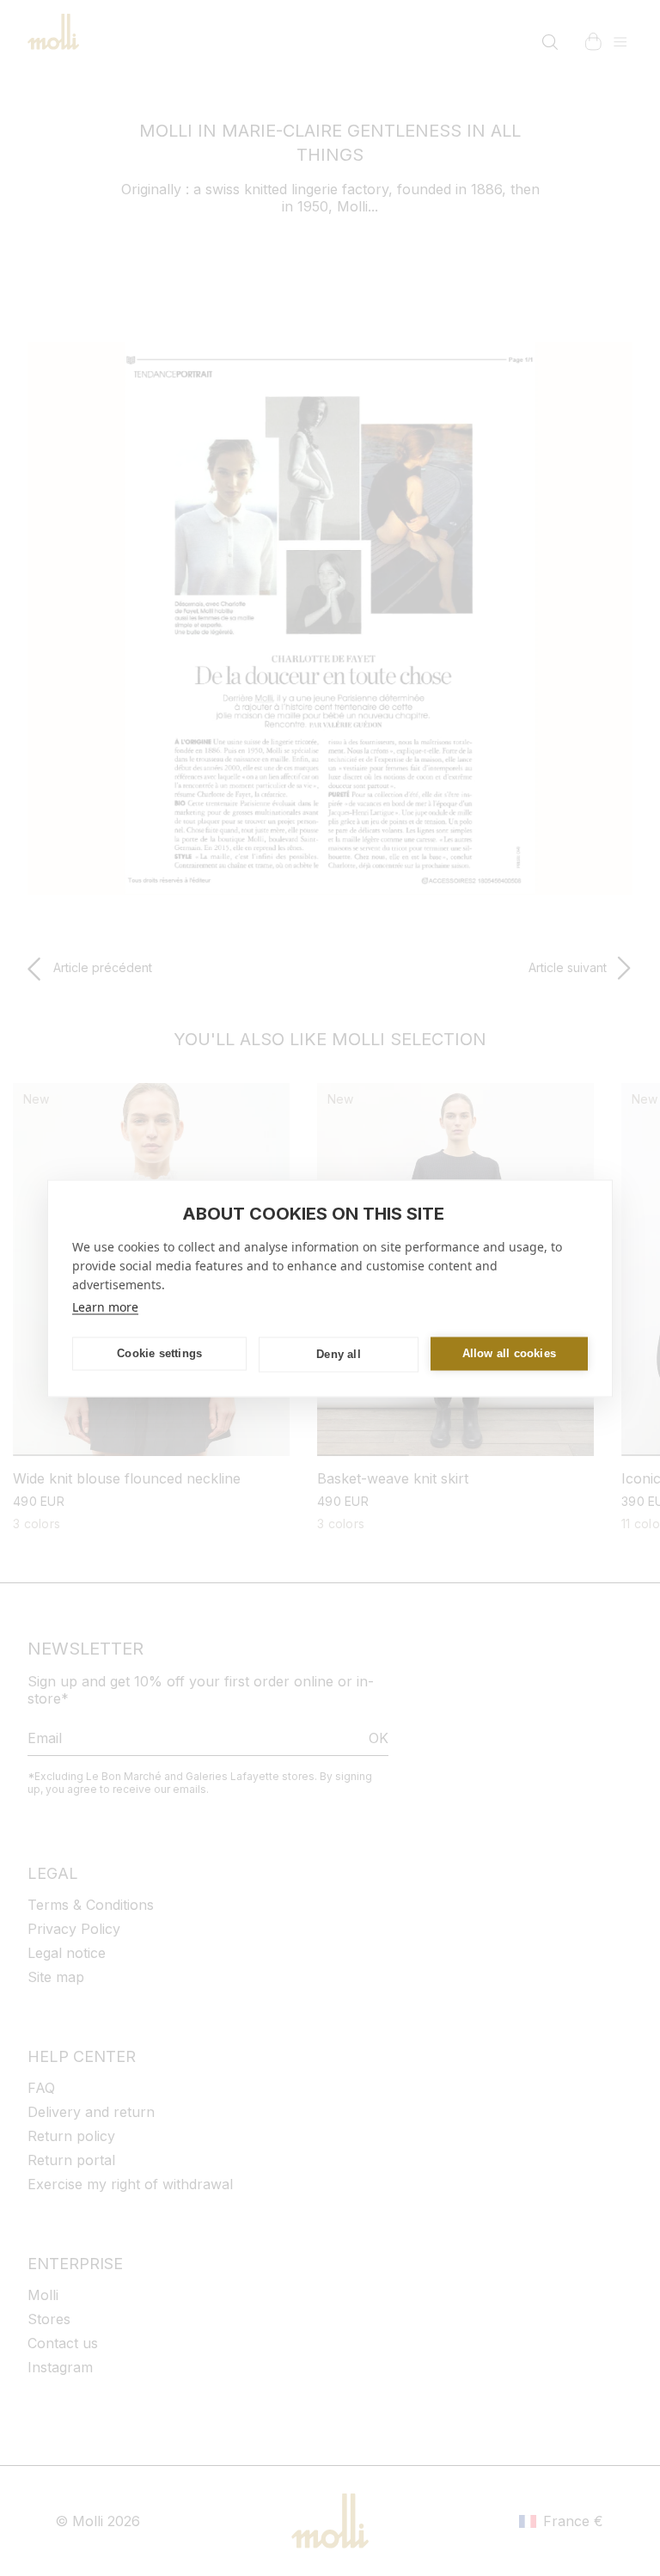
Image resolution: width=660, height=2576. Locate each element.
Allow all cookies (509, 1353)
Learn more (105, 1306)
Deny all (339, 1354)
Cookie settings (159, 1353)
